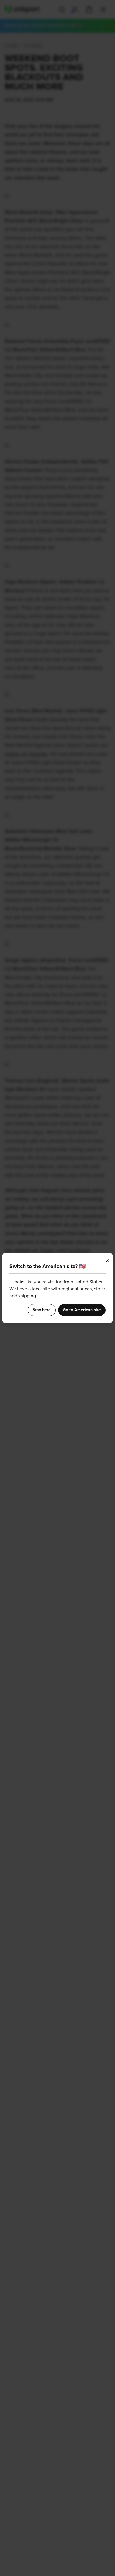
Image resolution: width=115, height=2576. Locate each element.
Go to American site (82, 1310)
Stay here (42, 1310)
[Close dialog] (107, 1261)
